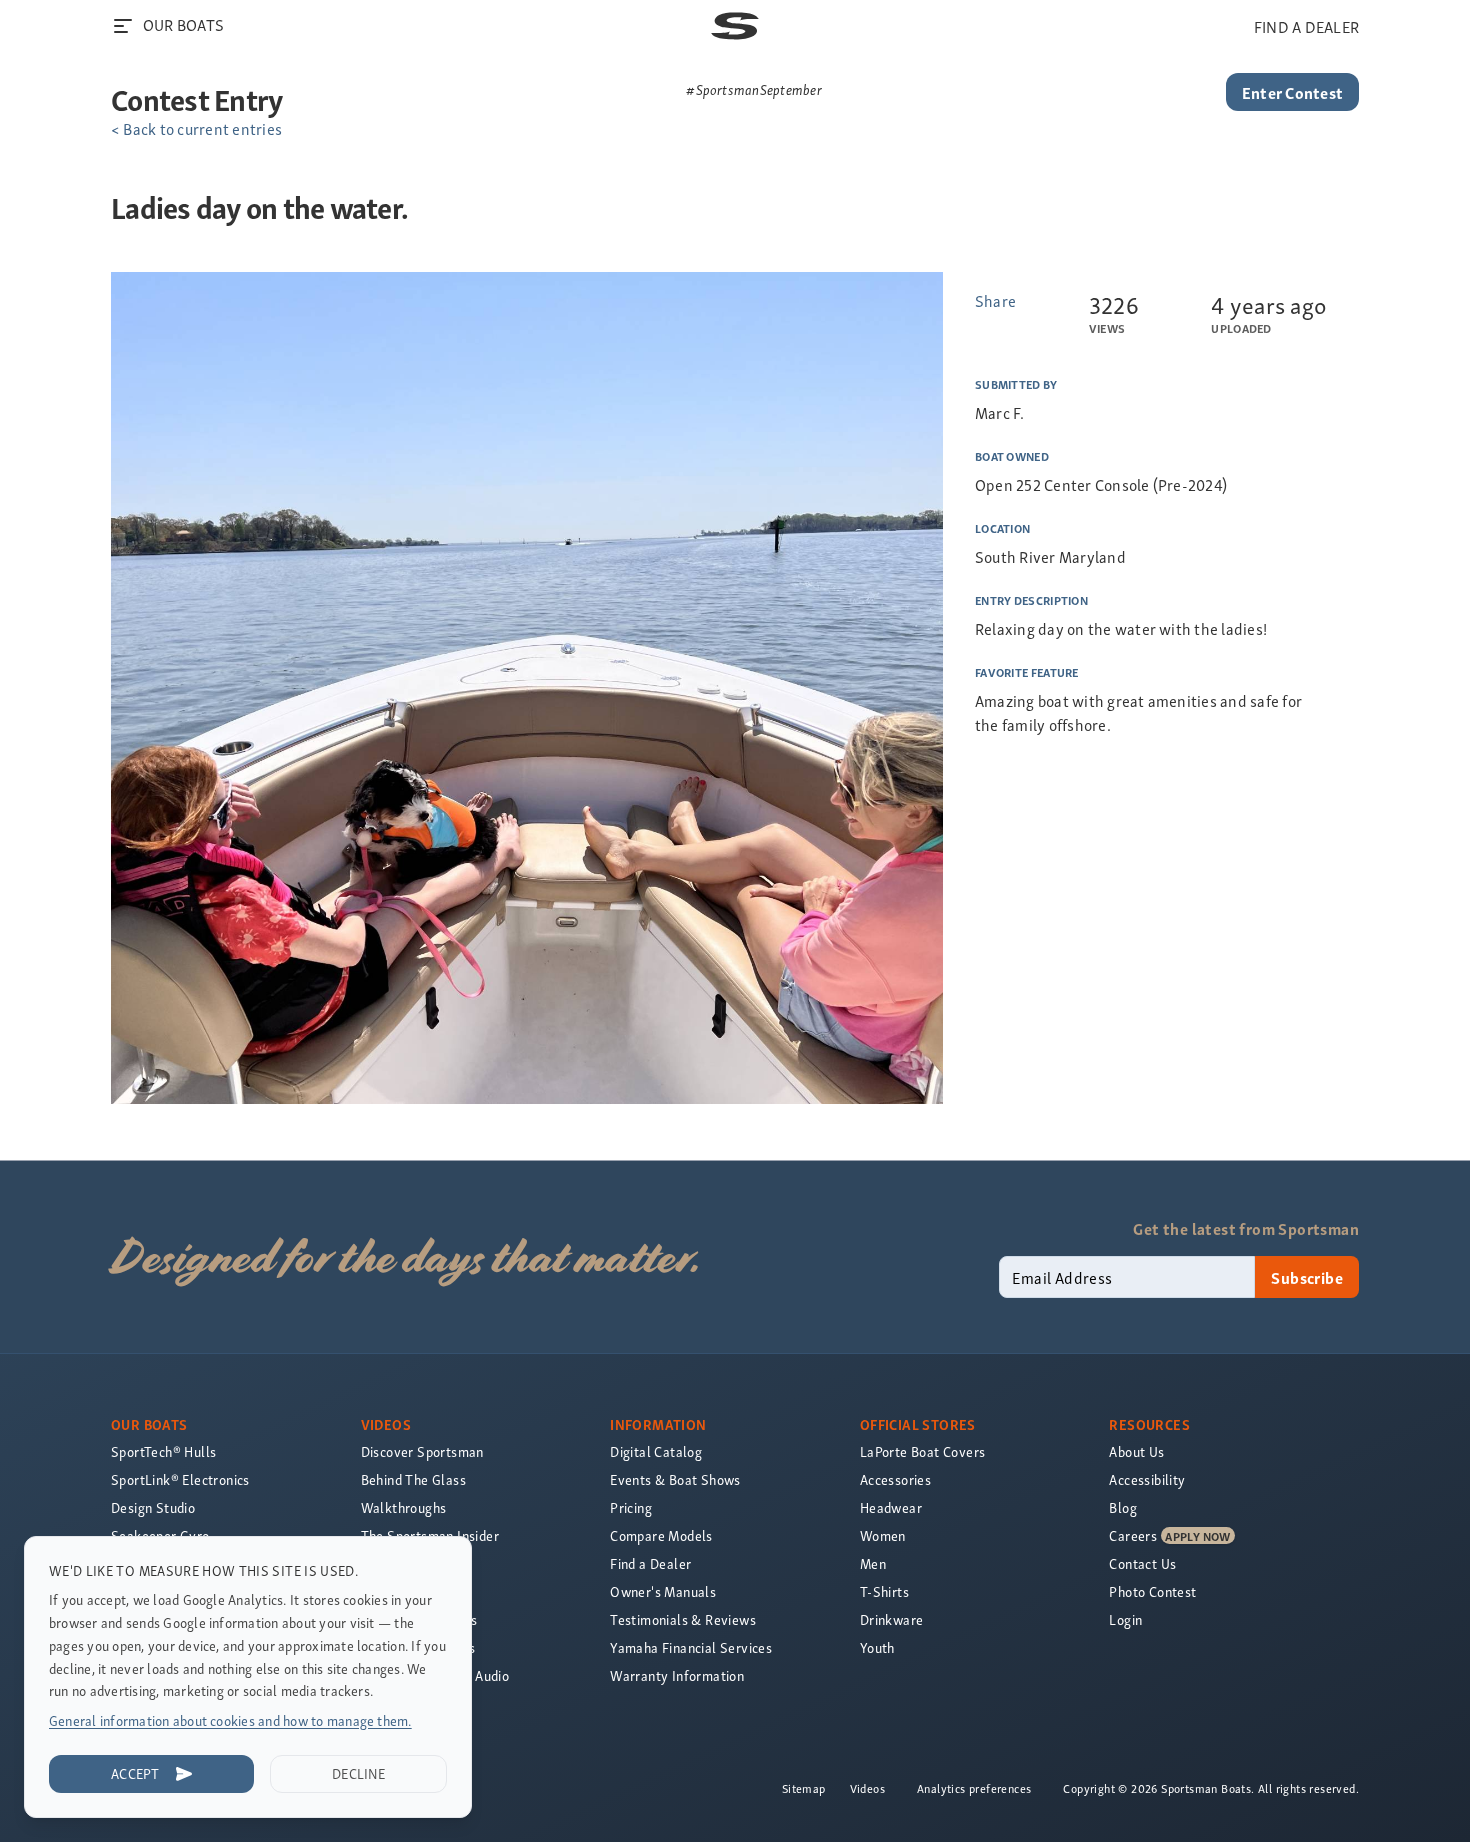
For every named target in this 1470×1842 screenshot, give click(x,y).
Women (883, 1535)
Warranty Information (677, 1675)
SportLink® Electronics (180, 1479)
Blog (1123, 1507)
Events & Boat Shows (675, 1479)
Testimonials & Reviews (683, 1619)
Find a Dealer (650, 1563)
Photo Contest (1152, 1591)
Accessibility (1147, 1479)
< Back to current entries (196, 128)
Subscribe (1307, 1277)
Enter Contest (1292, 92)
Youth (877, 1647)
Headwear (891, 1507)
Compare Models (661, 1535)
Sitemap (804, 1788)
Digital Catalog (656, 1451)
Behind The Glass (413, 1479)
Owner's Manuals (663, 1591)
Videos (867, 1788)
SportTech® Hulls (163, 1451)
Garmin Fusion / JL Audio (435, 1675)
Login (1125, 1619)
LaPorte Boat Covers (923, 1451)
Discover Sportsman (422, 1451)
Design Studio (153, 1507)
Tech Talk (390, 1591)
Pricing (631, 1507)
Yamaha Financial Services (691, 1647)
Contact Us (1142, 1563)
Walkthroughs (404, 1507)
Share (995, 300)
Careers (1133, 1535)
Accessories (895, 1479)
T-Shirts (884, 1591)
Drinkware (892, 1619)
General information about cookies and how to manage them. (230, 1720)
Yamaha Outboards (419, 1619)
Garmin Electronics (418, 1647)
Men (873, 1563)
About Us (1136, 1451)
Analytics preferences (974, 1788)
